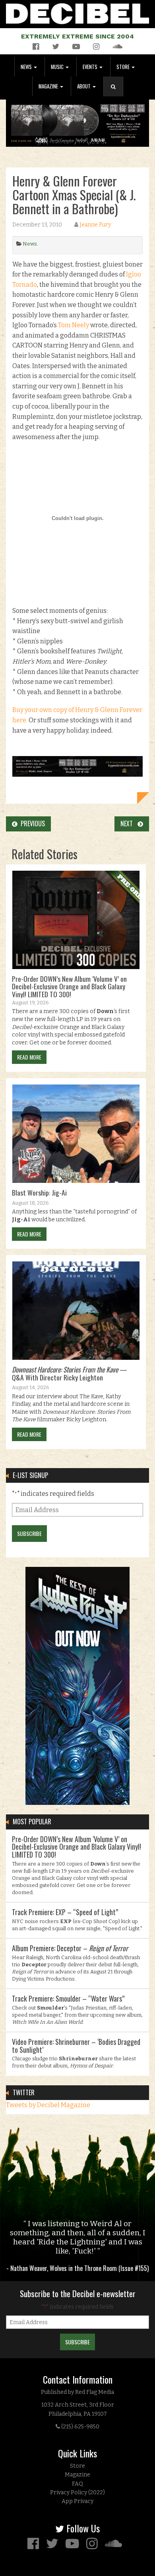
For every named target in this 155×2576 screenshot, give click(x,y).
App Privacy (77, 2501)
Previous (31, 823)
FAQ (77, 2484)
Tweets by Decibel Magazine (48, 2105)
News (27, 67)
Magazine (49, 86)
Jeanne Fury (95, 225)
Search (116, 95)
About (84, 86)
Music (58, 67)
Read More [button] (29, 1057)
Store (124, 67)
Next (129, 823)
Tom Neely (74, 325)
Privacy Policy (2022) (77, 2493)
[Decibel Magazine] (77, 12)
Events (91, 67)
